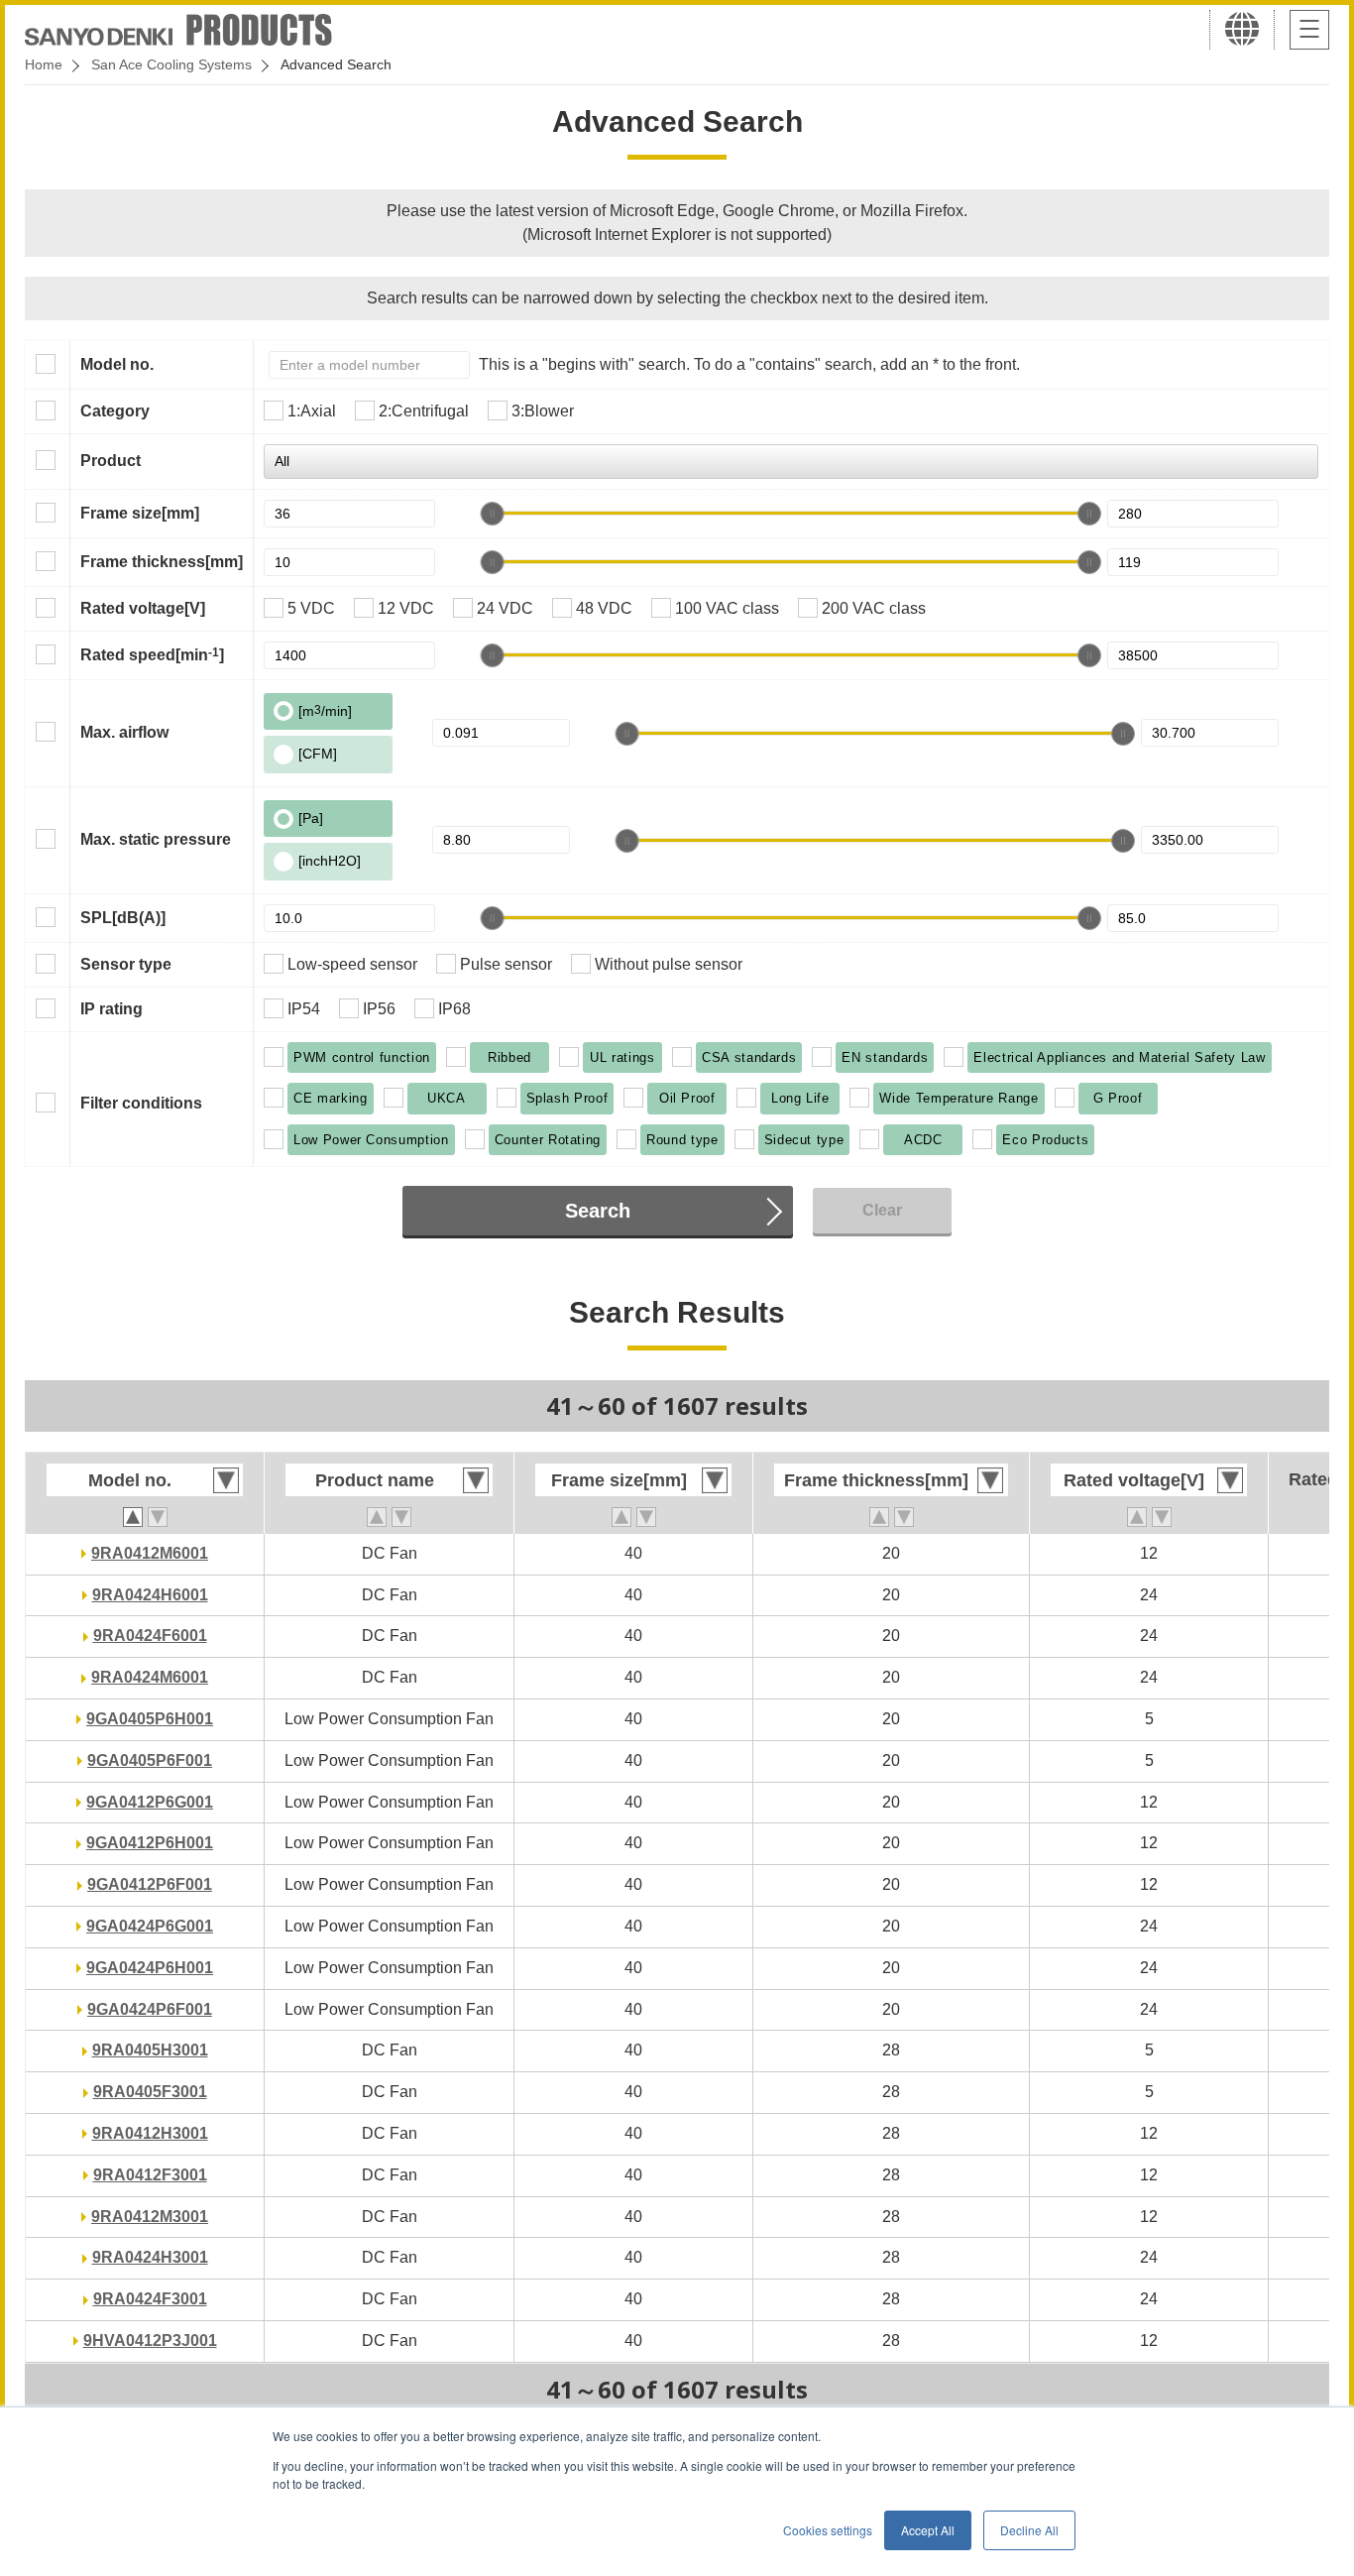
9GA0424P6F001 (150, 2009)
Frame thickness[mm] (162, 562)
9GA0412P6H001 (150, 1843)
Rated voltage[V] (143, 608)
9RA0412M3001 (150, 2217)
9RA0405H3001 (150, 2050)
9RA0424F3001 (150, 2299)
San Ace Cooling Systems (171, 64)
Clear (882, 1210)
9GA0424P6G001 (150, 1926)
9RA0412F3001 (150, 2175)
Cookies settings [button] (828, 2530)
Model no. (117, 364)
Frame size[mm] (140, 513)
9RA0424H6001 (150, 1595)
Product (111, 461)
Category (115, 411)
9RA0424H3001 (150, 2257)
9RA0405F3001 (150, 2092)
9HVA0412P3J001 (150, 2341)
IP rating (112, 1009)
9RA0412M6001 (150, 1553)
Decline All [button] (1029, 2530)
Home (44, 64)
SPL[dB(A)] (123, 918)
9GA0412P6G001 (150, 1802)
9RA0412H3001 (150, 2133)
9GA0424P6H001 (150, 1968)
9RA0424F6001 (150, 1636)
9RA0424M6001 (150, 1677)
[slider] (493, 514)
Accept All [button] (928, 2530)
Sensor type (126, 964)
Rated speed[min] (152, 654)
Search (598, 1211)
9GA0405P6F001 (150, 1760)
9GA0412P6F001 (150, 1884)
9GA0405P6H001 (150, 1719)
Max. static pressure (156, 839)
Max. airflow (124, 732)
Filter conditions (141, 1103)
